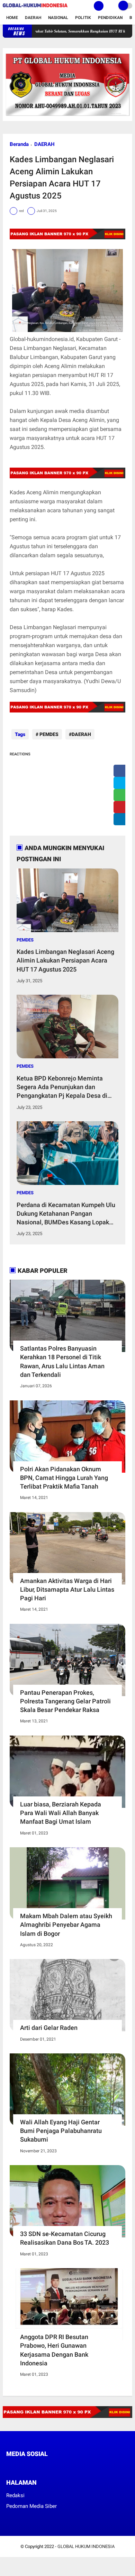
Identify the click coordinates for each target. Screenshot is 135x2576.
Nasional (58, 18)
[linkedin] (121, 819)
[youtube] (55, 2467)
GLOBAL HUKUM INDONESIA (86, 2546)
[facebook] (121, 771)
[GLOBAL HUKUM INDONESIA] (35, 8)
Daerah (33, 18)
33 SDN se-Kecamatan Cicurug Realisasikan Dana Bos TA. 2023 (65, 2238)
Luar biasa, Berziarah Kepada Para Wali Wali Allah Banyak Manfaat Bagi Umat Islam (61, 1813)
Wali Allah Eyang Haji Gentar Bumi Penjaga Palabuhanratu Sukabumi (61, 2131)
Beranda (19, 144)
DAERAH (44, 144)
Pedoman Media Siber (31, 2506)
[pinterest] (121, 807)
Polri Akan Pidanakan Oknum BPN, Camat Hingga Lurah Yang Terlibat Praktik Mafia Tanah (64, 1478)
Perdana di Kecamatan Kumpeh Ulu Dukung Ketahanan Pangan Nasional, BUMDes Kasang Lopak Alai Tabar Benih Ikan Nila (66, 1214)
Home (12, 18)
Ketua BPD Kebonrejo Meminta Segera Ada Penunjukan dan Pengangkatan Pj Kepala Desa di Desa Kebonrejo (62, 1087)
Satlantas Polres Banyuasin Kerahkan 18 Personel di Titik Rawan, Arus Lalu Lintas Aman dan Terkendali (62, 1361)
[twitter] (121, 783)
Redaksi (15, 2495)
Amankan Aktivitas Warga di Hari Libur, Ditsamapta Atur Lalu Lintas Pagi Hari (67, 1589)
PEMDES (48, 734)
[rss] (74, 2467)
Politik (83, 18)
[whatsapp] (121, 795)
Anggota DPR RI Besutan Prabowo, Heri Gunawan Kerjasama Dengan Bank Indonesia (54, 2350)
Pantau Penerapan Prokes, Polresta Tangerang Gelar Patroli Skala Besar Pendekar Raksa (65, 1701)
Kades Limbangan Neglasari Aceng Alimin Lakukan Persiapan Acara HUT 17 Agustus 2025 (65, 960)
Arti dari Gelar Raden (49, 2028)
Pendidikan (110, 18)
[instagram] (46, 2467)
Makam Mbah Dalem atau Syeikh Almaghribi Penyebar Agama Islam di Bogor (66, 1925)
